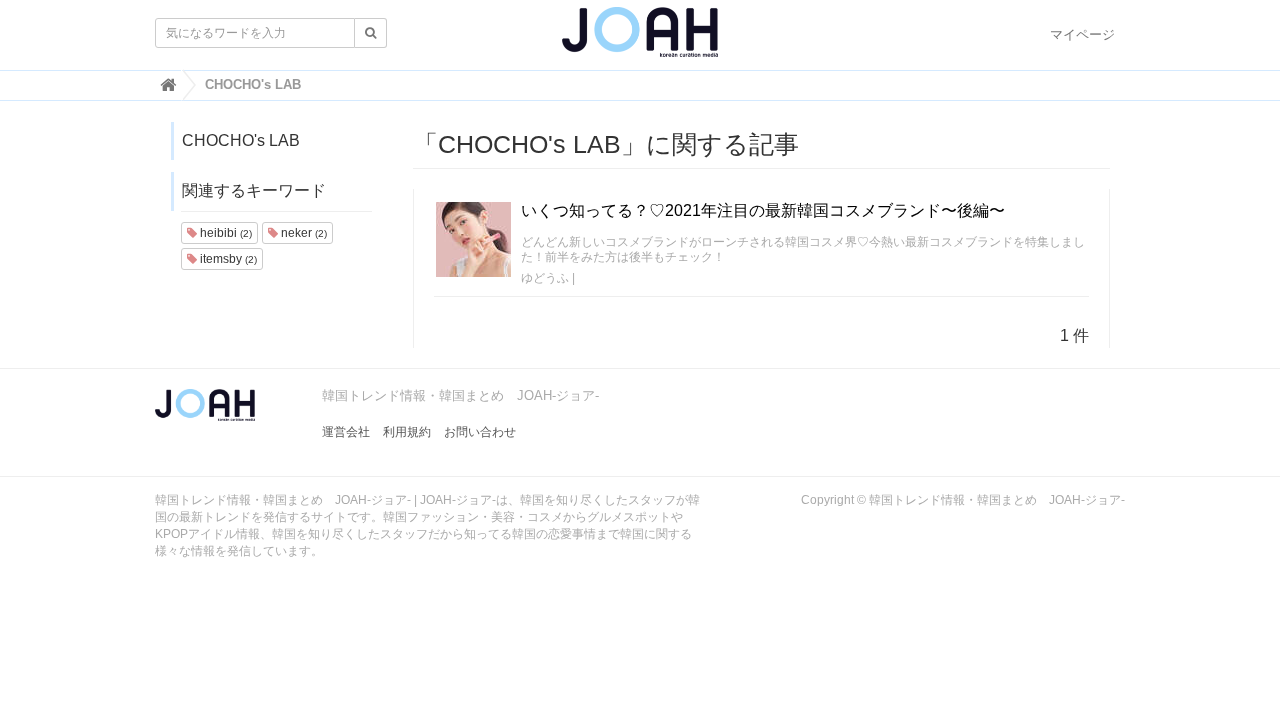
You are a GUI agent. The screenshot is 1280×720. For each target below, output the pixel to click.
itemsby (227, 259)
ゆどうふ (545, 278)
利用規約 (407, 432)
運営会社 (346, 432)
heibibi (224, 233)
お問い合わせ (480, 432)
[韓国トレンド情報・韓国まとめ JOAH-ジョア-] (640, 40)
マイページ (1082, 34)
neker (302, 233)
